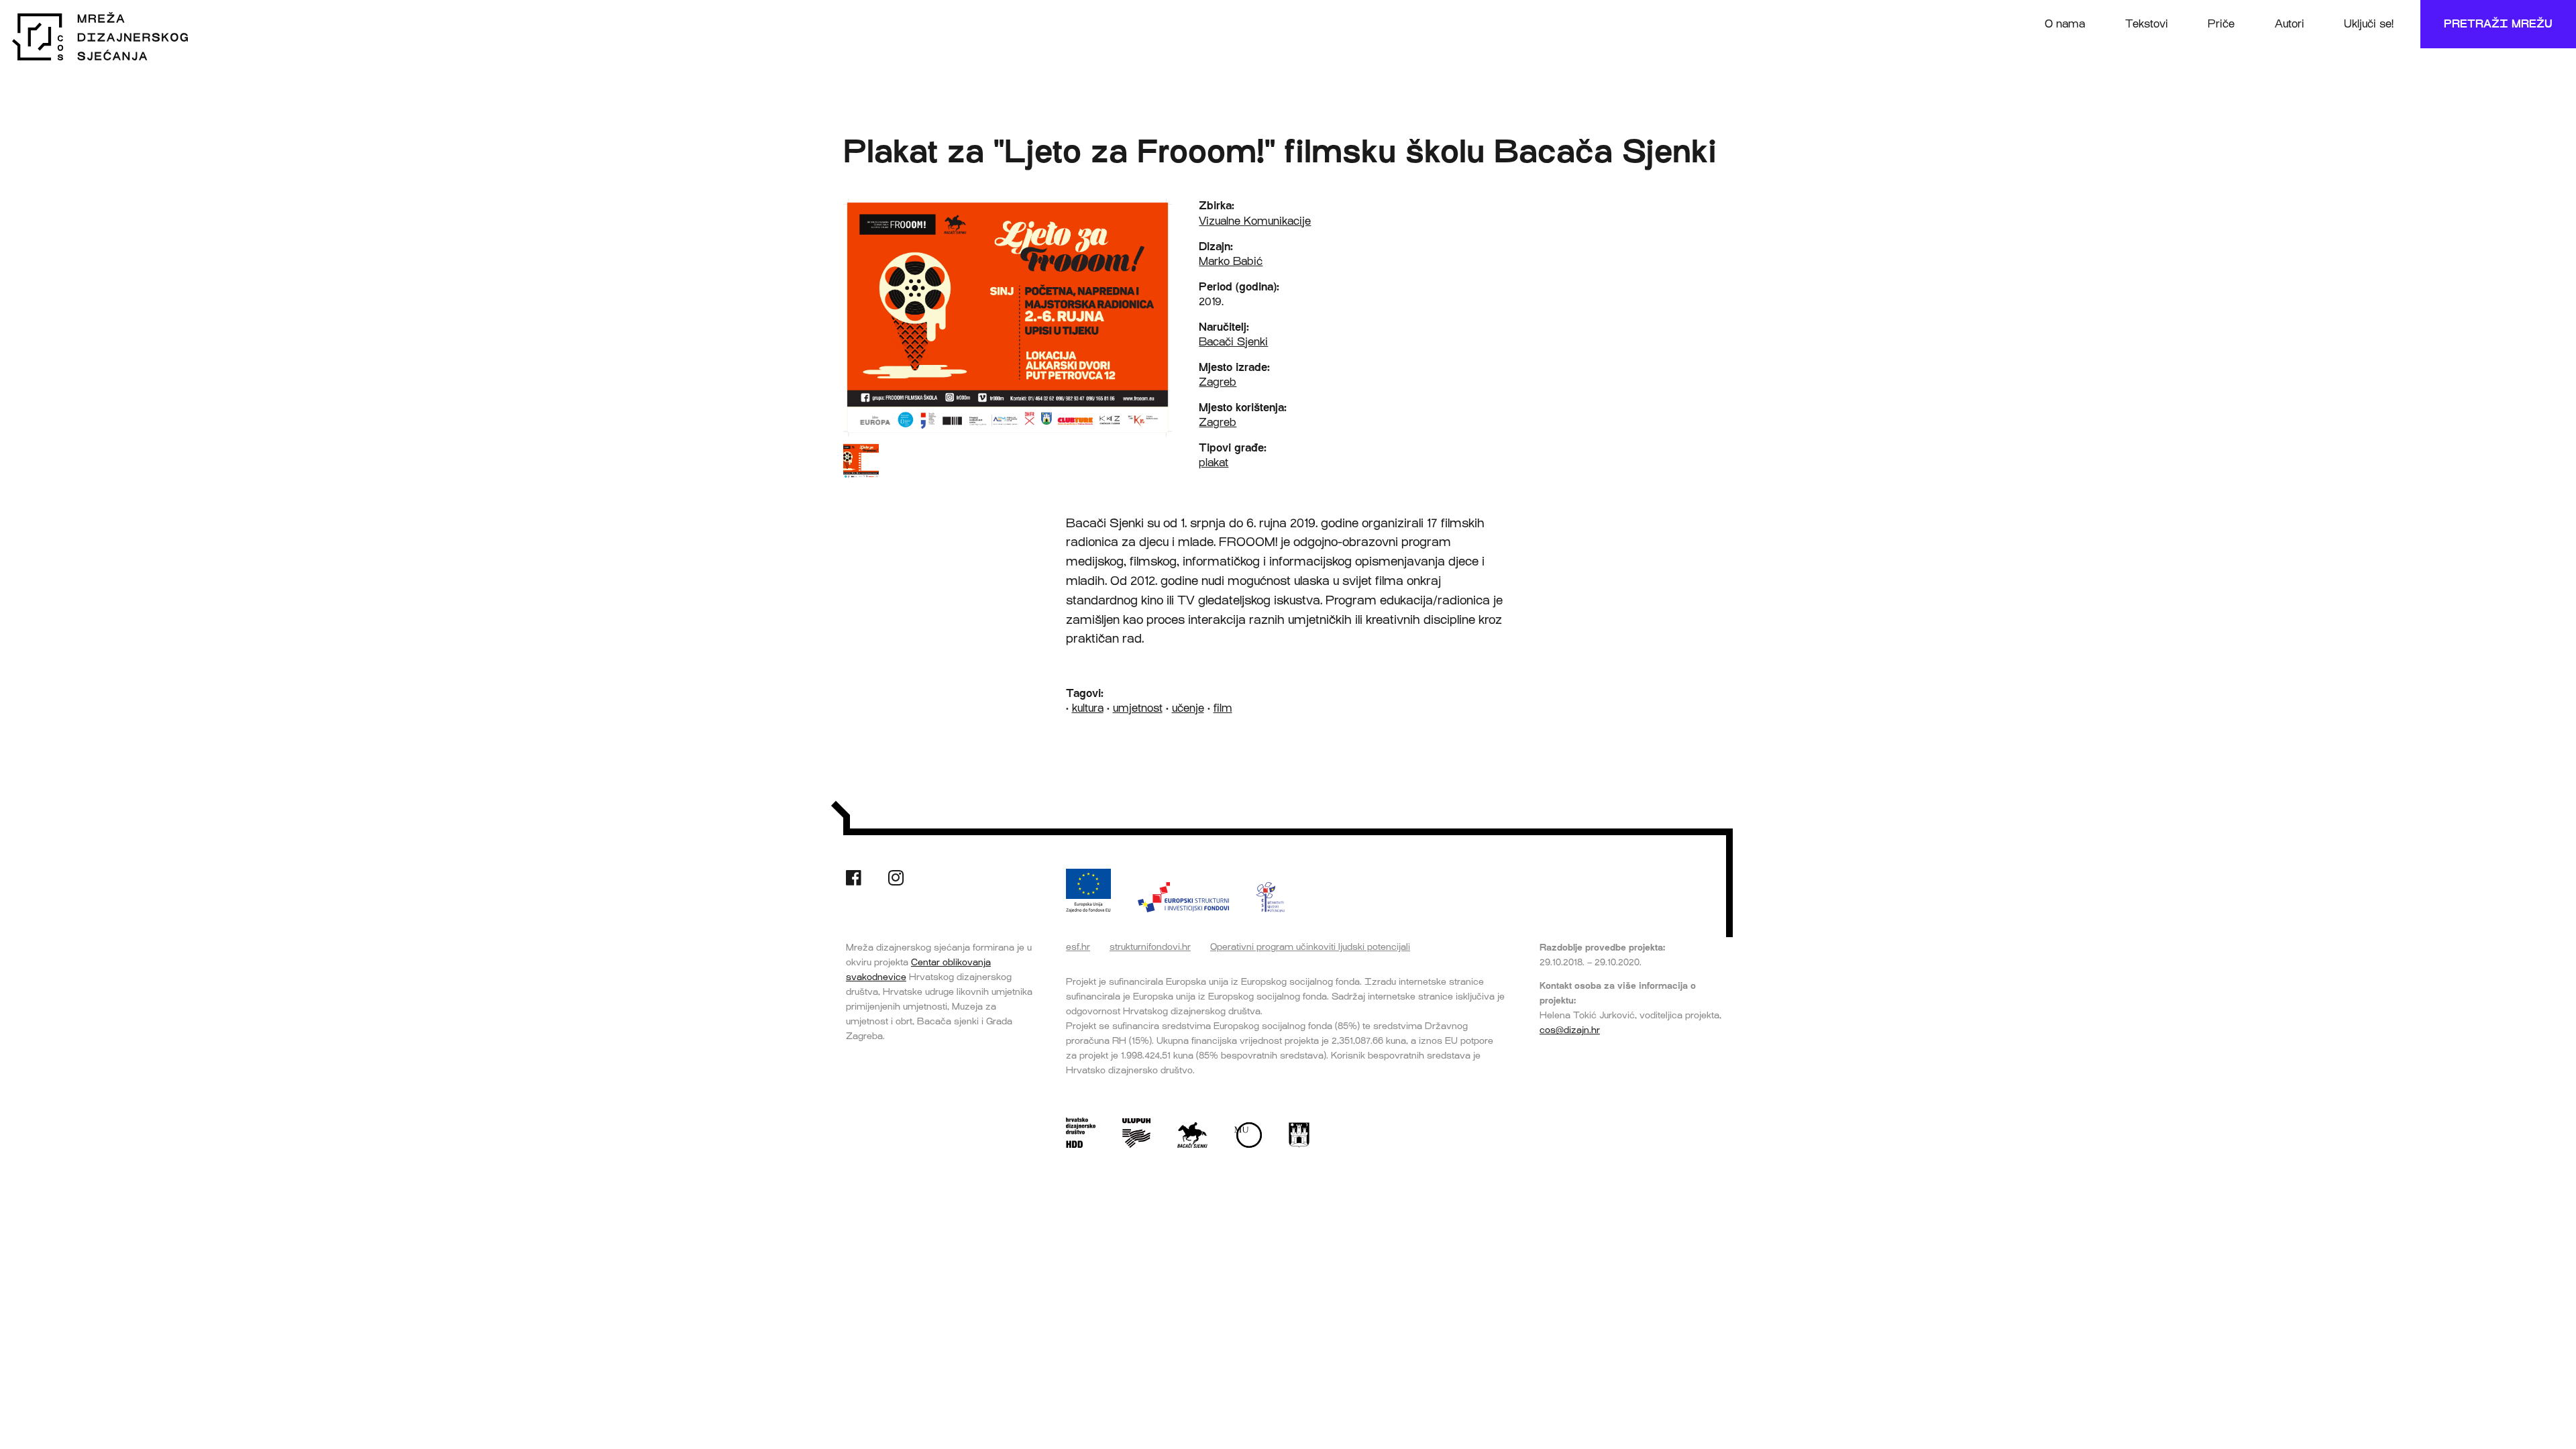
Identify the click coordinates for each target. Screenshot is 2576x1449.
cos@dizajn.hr (1570, 1030)
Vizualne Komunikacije (1255, 221)
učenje (1188, 708)
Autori (2290, 24)
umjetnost (1138, 708)
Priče (2221, 24)
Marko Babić (1231, 261)
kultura (1088, 708)
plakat (1214, 463)
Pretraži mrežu (2498, 24)
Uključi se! (2369, 24)
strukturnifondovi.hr (1150, 947)
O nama (2065, 24)
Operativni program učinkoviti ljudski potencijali (1310, 947)
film (1223, 708)
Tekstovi (2147, 24)
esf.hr (1078, 947)
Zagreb (1218, 382)
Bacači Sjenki (1233, 342)
